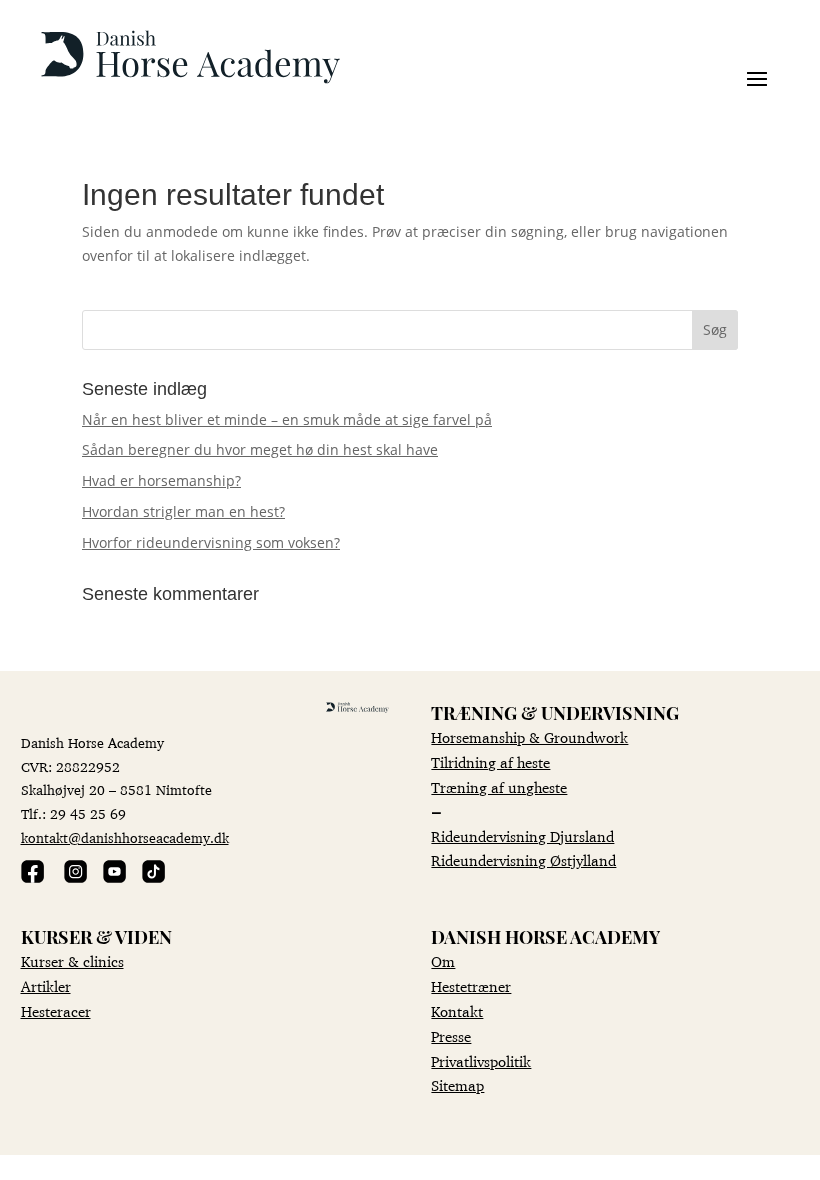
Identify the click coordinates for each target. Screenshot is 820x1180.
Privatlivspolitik (481, 1061)
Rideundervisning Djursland (522, 836)
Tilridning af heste (490, 762)
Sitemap (457, 1085)
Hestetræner (471, 986)
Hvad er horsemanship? (161, 480)
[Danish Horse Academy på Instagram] (75, 877)
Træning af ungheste (499, 787)
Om (443, 961)
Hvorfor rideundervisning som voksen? (211, 542)
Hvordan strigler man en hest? (183, 511)
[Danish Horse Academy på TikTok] (153, 877)
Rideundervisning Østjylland (523, 860)
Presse (451, 1036)
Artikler (46, 986)
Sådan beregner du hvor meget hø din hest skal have (260, 449)
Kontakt (457, 1011)
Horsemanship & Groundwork (529, 737)
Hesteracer (56, 1011)
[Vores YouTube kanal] (114, 877)
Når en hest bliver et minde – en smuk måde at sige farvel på (287, 419)
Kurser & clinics (72, 961)
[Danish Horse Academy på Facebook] (32, 877)
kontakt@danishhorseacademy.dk (125, 838)
